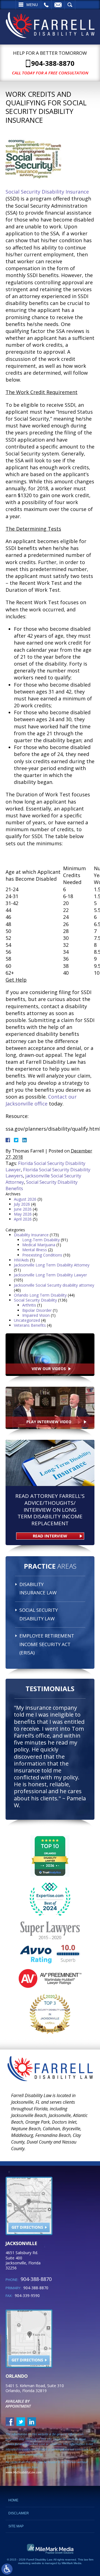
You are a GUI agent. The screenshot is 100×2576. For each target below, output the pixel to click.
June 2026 (23, 1209)
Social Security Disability (35, 1300)
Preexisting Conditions (42, 1255)
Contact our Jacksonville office (41, 1100)
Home (13, 2500)
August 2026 (25, 1199)
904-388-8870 (53, 63)
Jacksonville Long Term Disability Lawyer (50, 1275)
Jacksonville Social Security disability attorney (54, 1285)
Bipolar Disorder (37, 1310)
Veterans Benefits (30, 1325)
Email (58, 5)
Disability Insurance (31, 1235)
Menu (32, 5)
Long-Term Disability (41, 1240)
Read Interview (50, 1536)
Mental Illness (35, 1250)
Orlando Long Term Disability (40, 1295)
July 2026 (22, 1204)
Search (70, 5)
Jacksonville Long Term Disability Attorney (52, 1265)
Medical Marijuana (39, 1245)
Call (46, 5)
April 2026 (23, 1219)
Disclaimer (19, 2513)
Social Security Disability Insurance (47, 192)
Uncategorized (27, 1320)
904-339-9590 (27, 2295)
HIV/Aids (21, 1260)
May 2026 (23, 1214)
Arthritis (29, 1305)
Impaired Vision (36, 1315)
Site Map (16, 2526)
